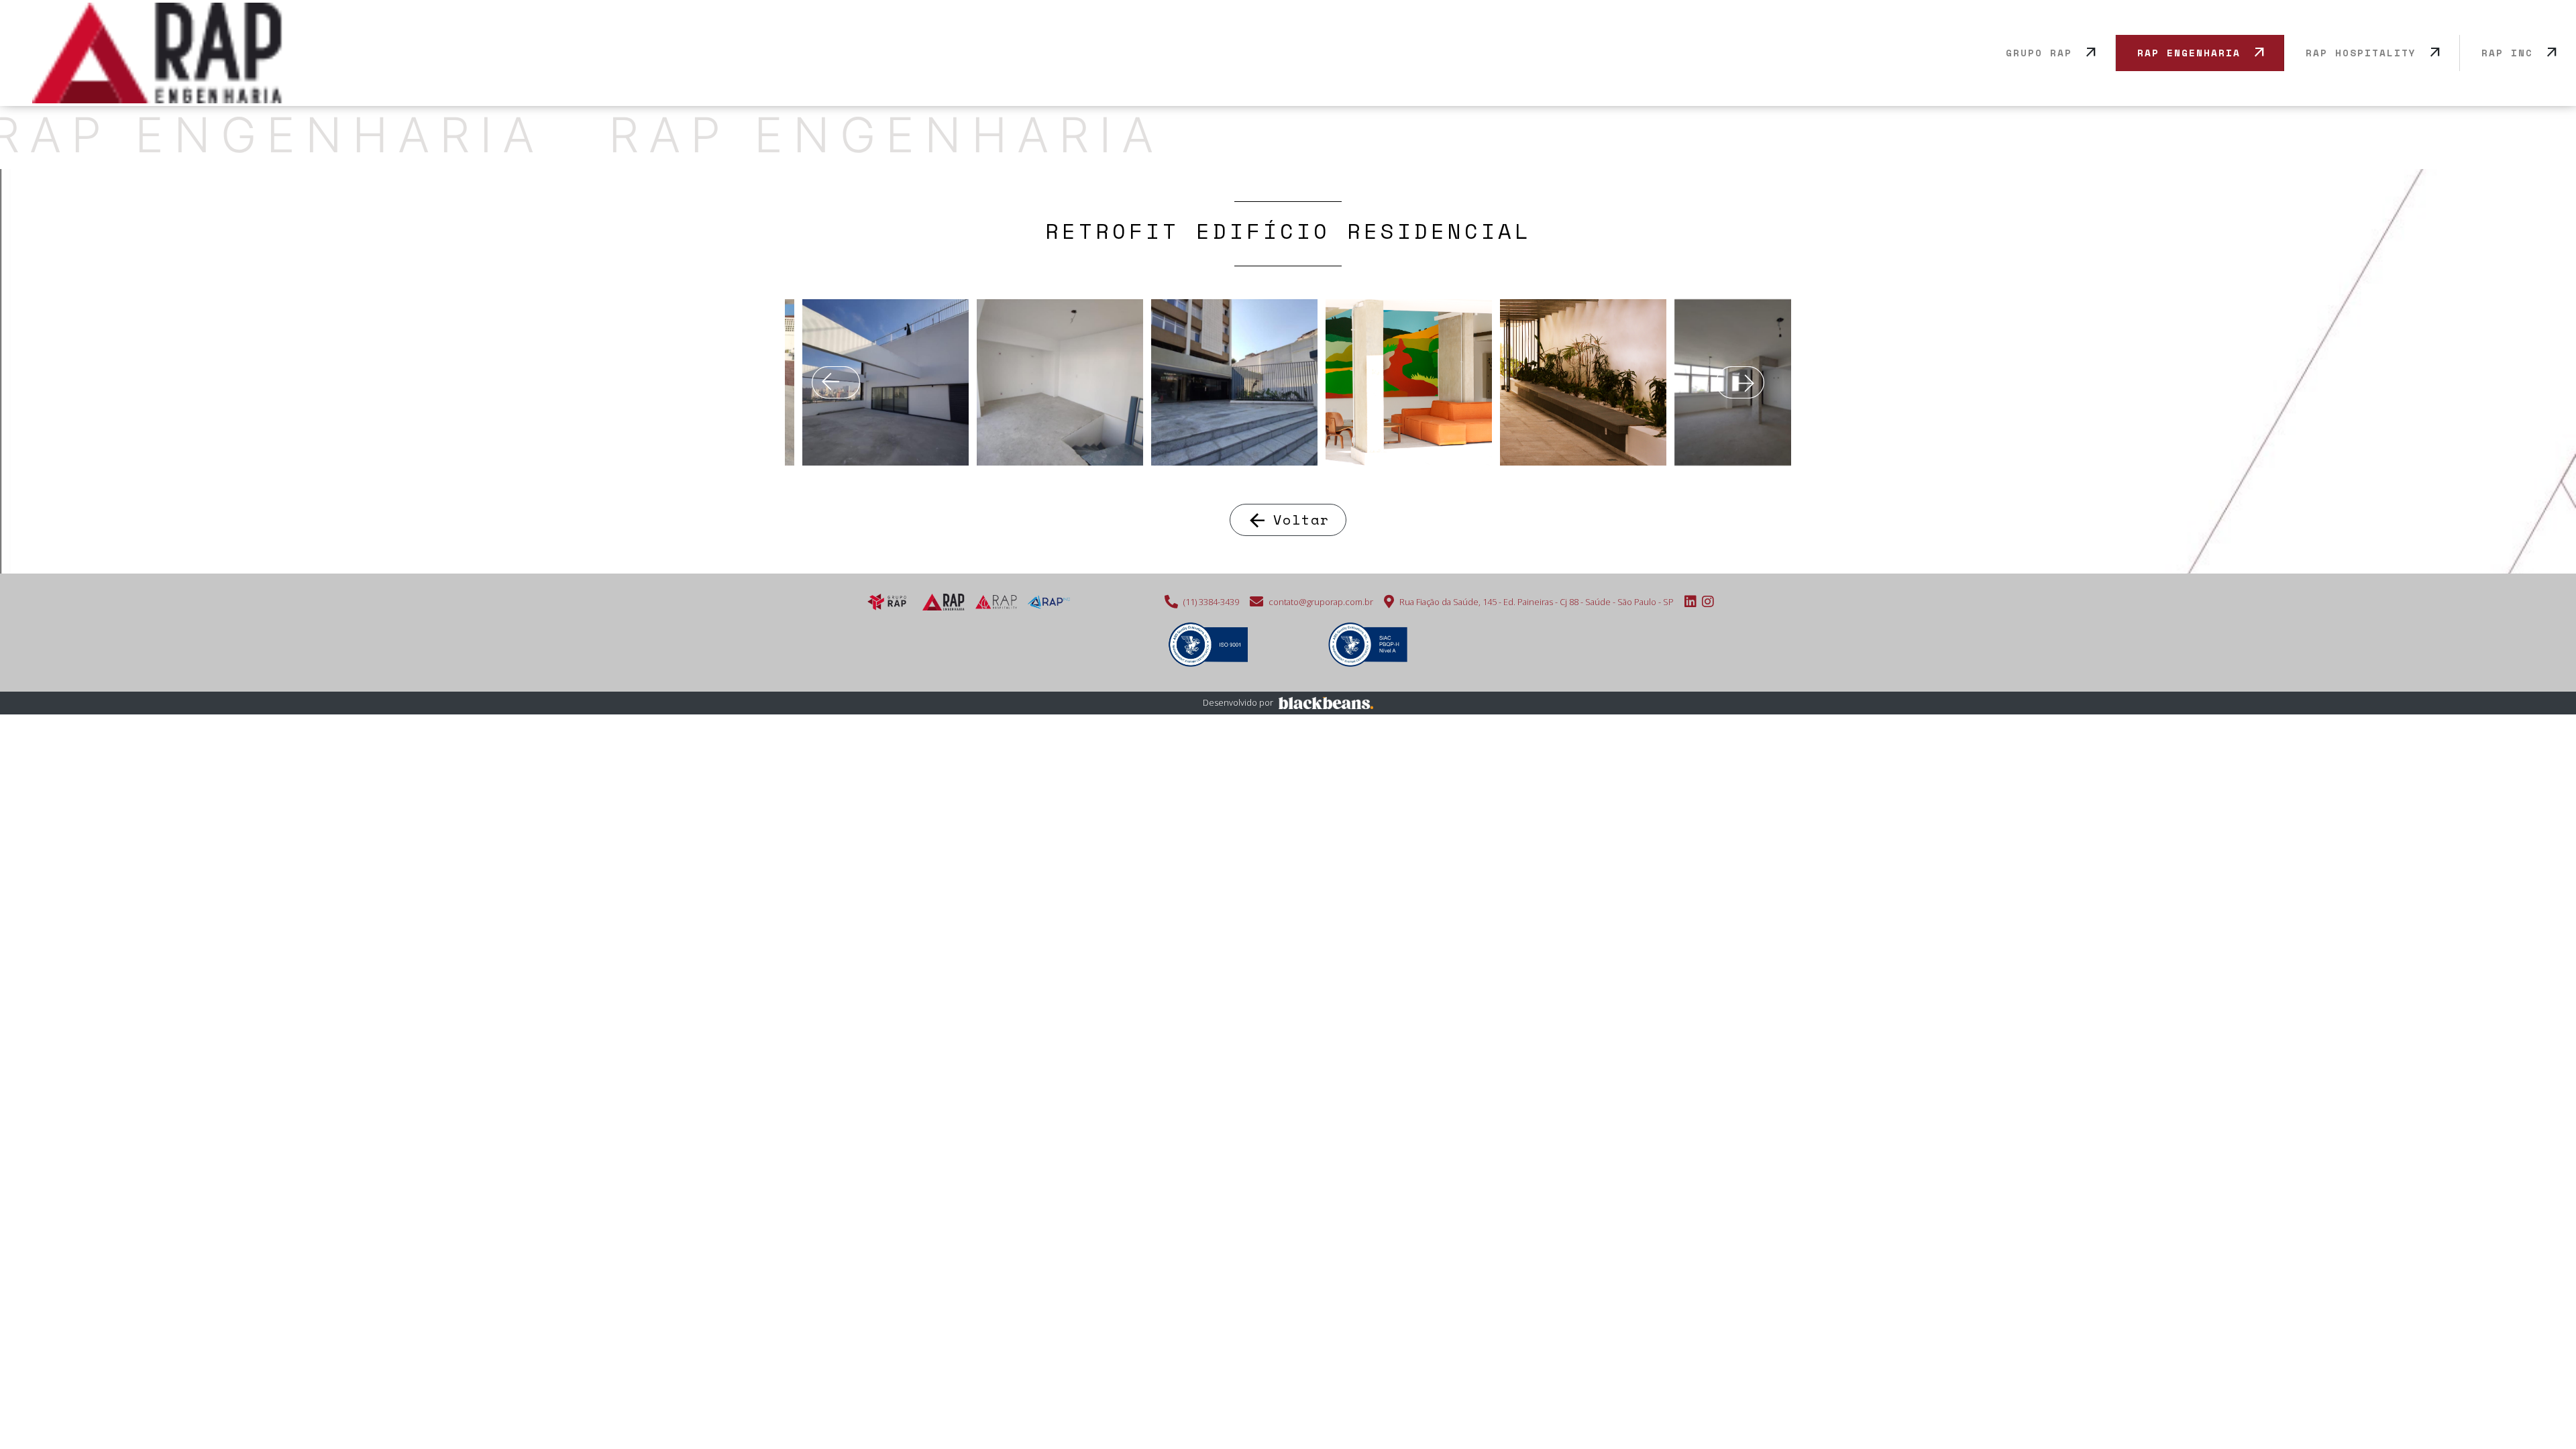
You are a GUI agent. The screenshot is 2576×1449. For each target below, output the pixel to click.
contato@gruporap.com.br (1321, 602)
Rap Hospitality (2361, 53)
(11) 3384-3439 (1211, 602)
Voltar (1288, 520)
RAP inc (2507, 53)
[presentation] (836, 382)
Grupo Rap (2039, 53)
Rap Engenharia (2189, 53)
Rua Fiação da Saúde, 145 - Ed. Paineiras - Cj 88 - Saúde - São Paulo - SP (1537, 602)
